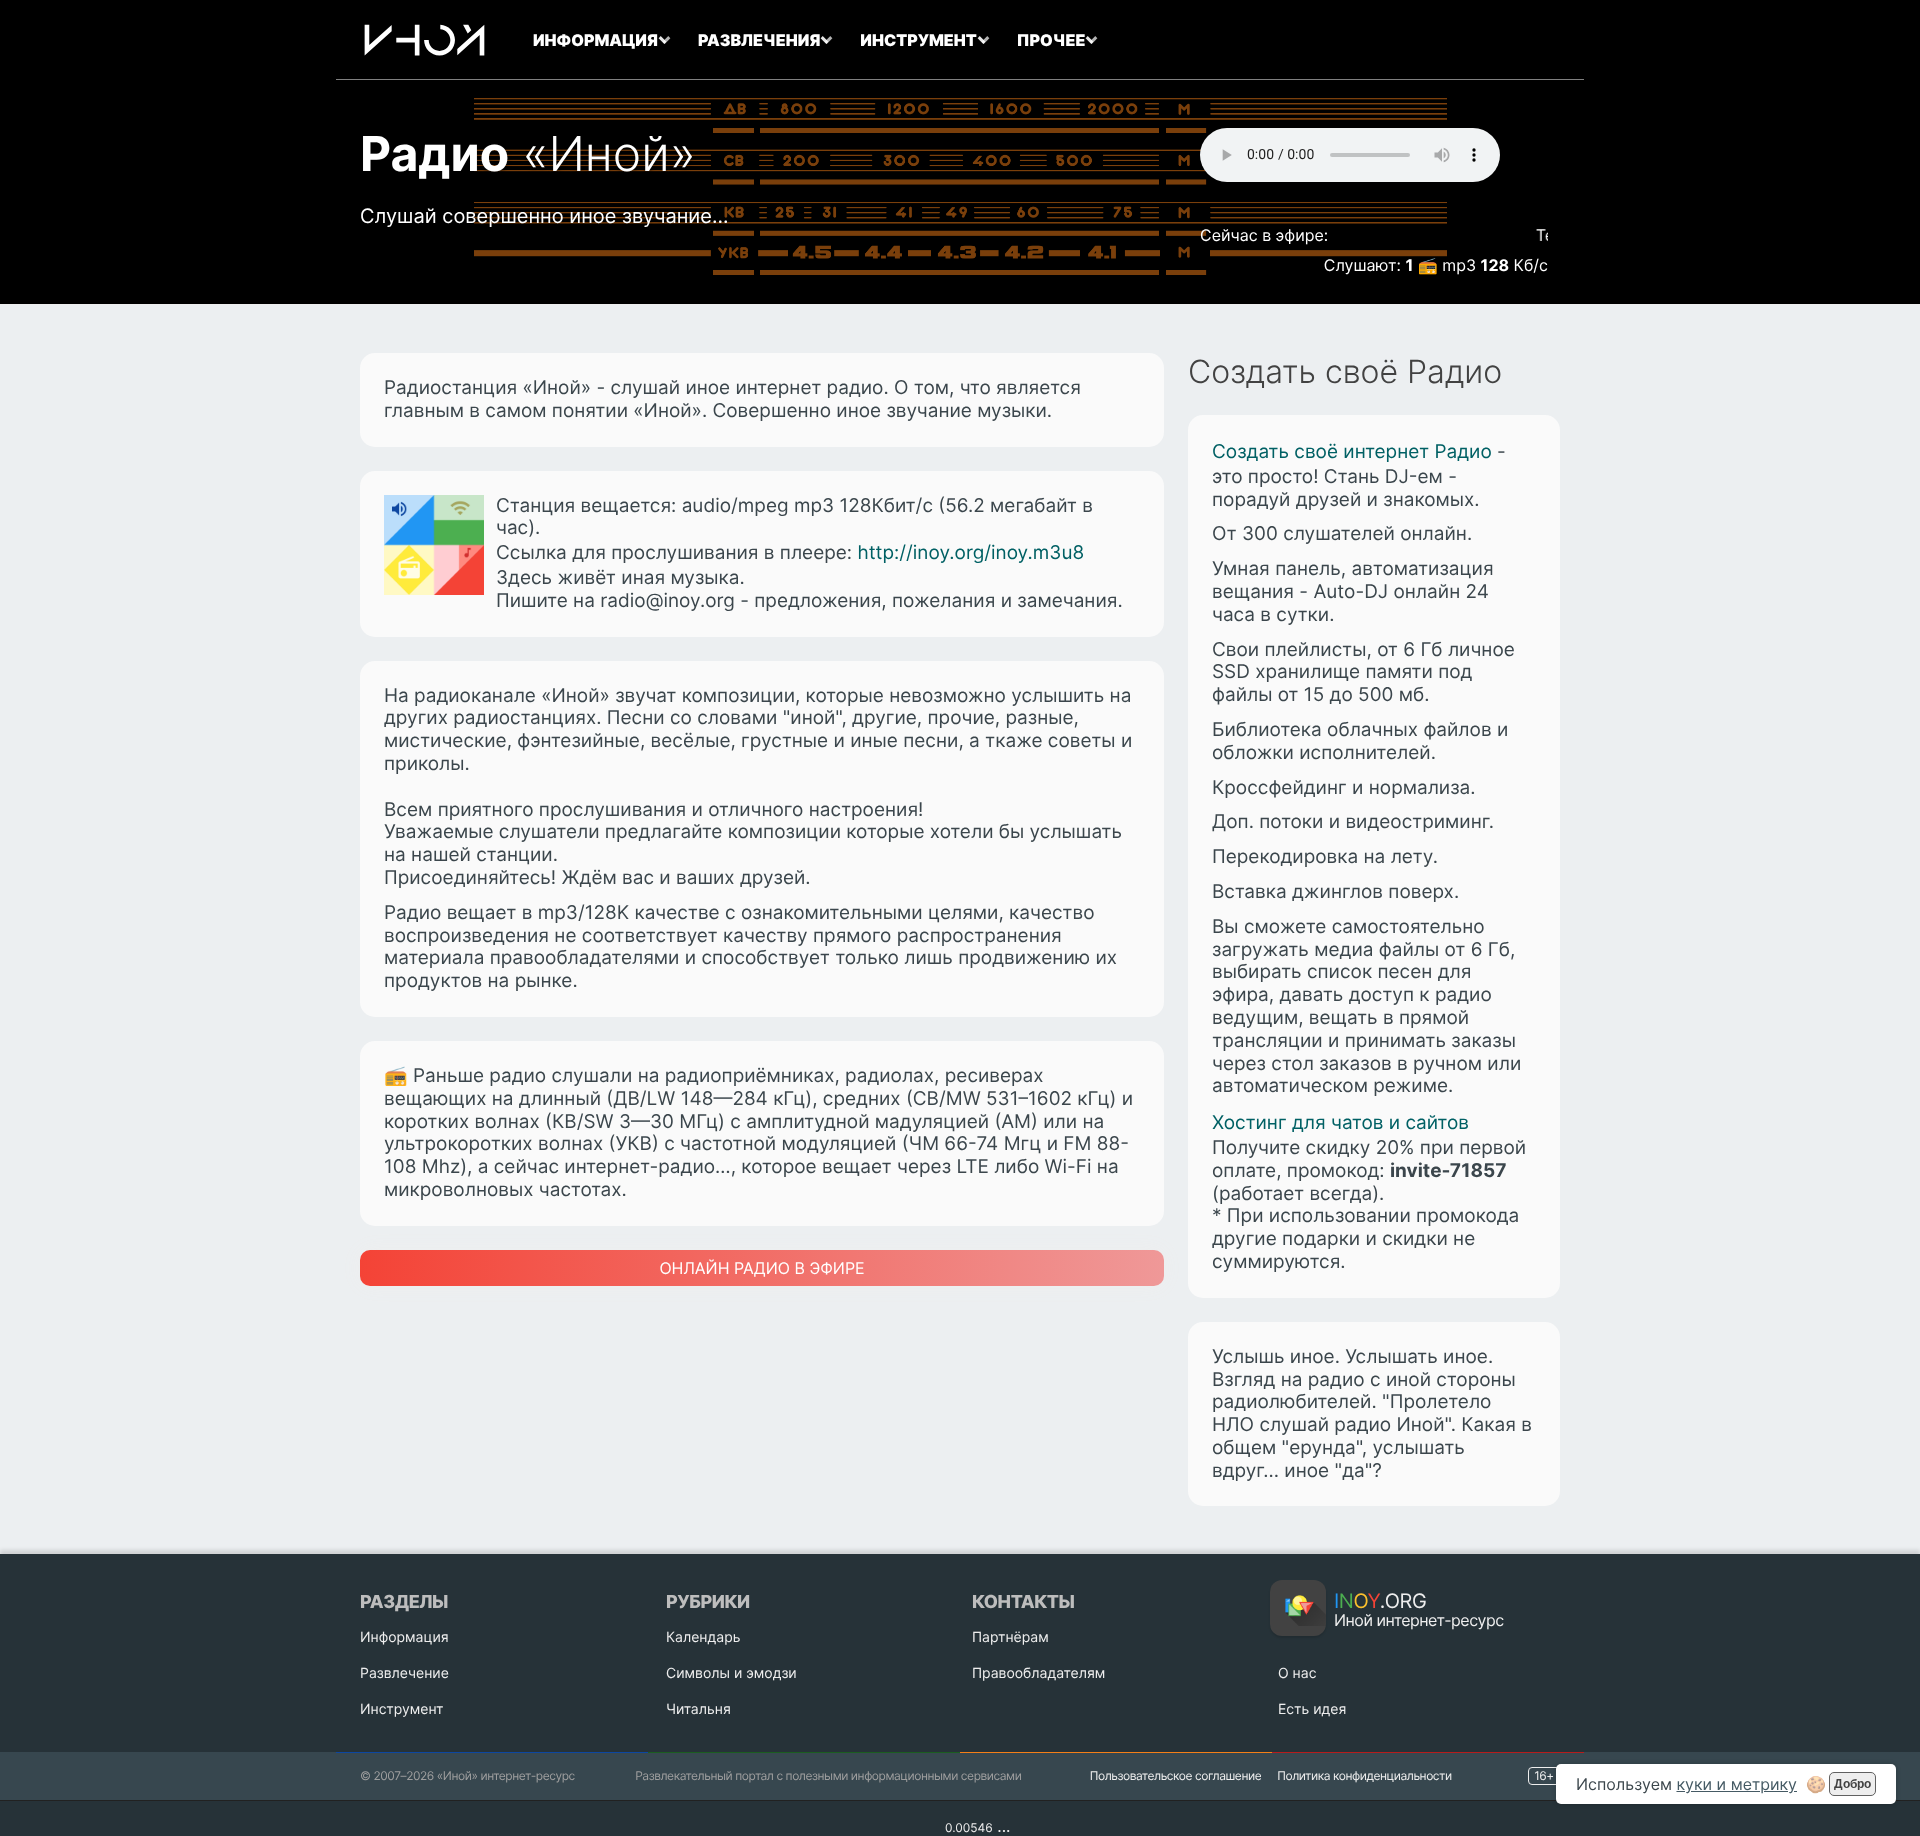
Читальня (698, 1709)
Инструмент (402, 1709)
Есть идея (1312, 1709)
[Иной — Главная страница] (424, 40)
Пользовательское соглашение (1176, 1775)
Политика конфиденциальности (1364, 1775)
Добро (1852, 1784)
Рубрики (708, 1602)
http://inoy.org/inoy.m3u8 (970, 553)
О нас (1297, 1673)
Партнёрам (1010, 1637)
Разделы (404, 1602)
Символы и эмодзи (731, 1673)
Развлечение (404, 1673)
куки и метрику (1736, 1784)
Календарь (703, 1637)
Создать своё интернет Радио (1352, 452)
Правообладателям (1038, 1673)
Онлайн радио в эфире (761, 1268)
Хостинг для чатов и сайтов (1340, 1123)
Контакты (1023, 1602)
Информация (404, 1637)
